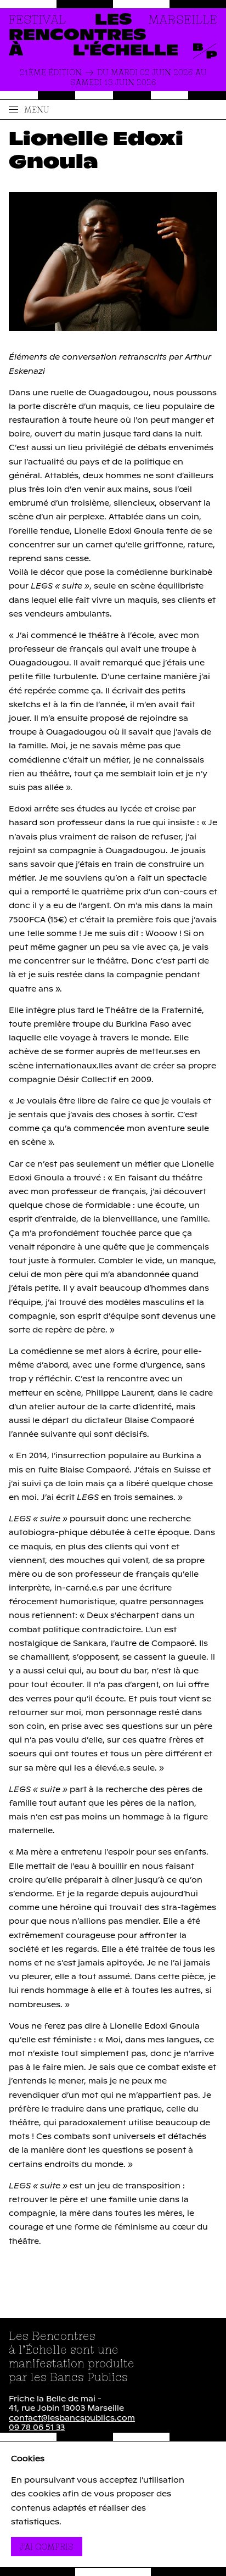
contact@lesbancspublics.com (72, 2418)
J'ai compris (51, 2546)
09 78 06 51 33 (37, 2428)
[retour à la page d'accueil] (113, 36)
